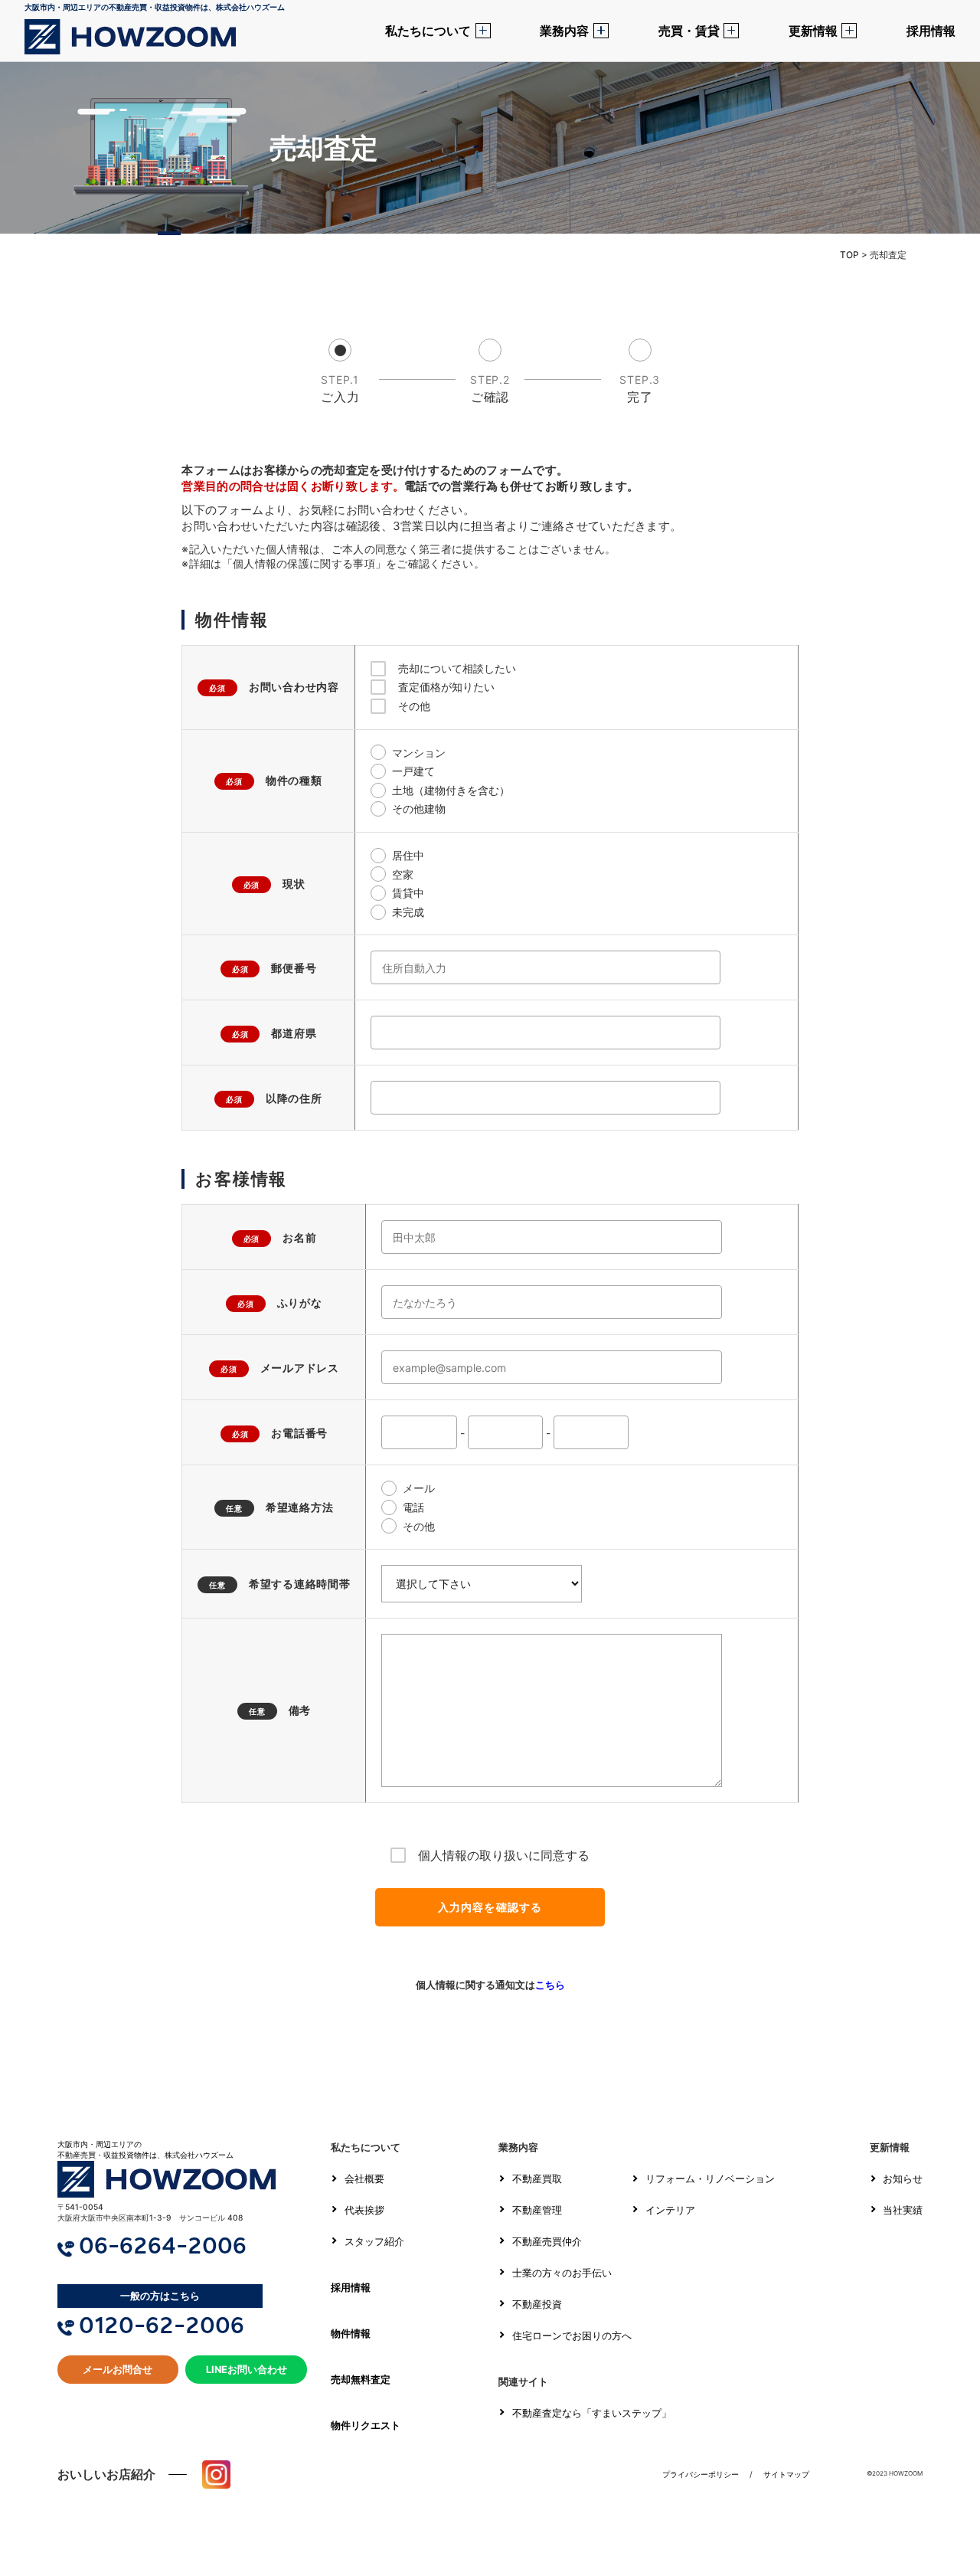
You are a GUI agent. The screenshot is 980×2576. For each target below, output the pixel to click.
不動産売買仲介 (547, 2242)
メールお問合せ (118, 2370)
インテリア (670, 2210)
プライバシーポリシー (701, 2474)
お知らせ (903, 2179)
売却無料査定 (361, 2380)
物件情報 (351, 2334)
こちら (550, 1985)
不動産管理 (537, 2210)
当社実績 (903, 2210)
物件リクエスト (366, 2425)
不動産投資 (537, 2304)
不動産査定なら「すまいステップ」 (592, 2413)
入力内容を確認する (490, 1907)
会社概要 (364, 2179)
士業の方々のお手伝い (562, 2273)
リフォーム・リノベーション (710, 2179)
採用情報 (931, 31)
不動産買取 (537, 2179)
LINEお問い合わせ (247, 2370)
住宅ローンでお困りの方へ (572, 2336)
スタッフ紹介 (374, 2242)
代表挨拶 (364, 2210)
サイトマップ (786, 2474)
